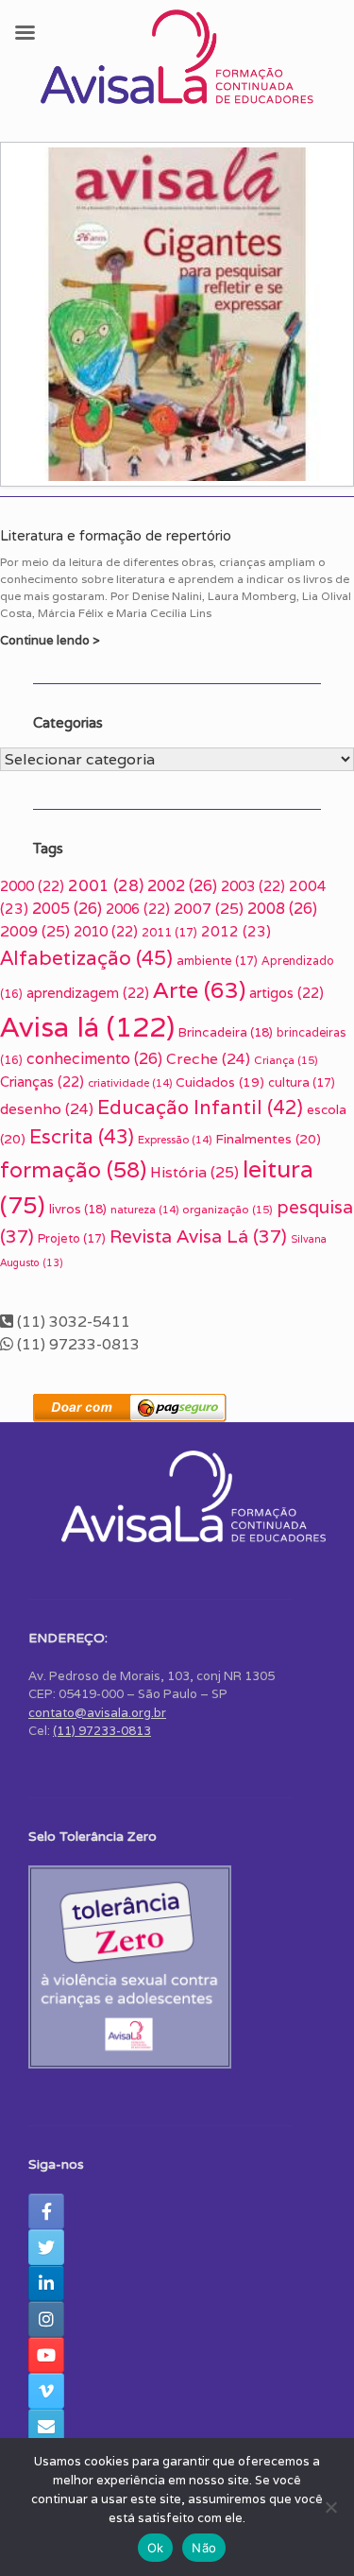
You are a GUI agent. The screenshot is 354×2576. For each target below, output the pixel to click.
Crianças (42, 1082)
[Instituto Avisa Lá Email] (46, 2427)
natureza (144, 1210)
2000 (32, 886)
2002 (182, 886)
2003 (253, 886)
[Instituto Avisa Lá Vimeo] (46, 2391)
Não (204, 2548)
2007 (209, 909)
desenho (47, 1108)
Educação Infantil (200, 1108)
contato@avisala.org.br (97, 1713)
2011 (169, 932)
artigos (287, 993)
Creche (208, 1058)
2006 (138, 909)
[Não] (330, 2507)
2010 (106, 931)
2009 (35, 931)
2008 (282, 909)
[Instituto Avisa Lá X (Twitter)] (46, 2247)
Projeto (72, 1238)
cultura (302, 1082)
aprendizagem (88, 993)
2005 (67, 909)
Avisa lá (87, 1026)
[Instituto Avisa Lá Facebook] (46, 2211)
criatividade (130, 1083)
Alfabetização (86, 958)
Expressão (175, 1140)
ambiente (217, 961)
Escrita (82, 1136)
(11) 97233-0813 (102, 1731)
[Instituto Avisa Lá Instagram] (46, 2319)
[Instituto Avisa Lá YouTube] (46, 2355)
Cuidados (220, 1082)
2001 (106, 885)
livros (78, 1209)
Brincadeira (226, 1032)
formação (73, 1170)
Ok (156, 2548)
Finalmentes (268, 1139)
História (194, 1172)
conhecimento (94, 1059)
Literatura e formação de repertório (116, 536)
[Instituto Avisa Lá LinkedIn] (46, 2283)
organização (228, 1209)
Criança (286, 1060)
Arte (199, 990)
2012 (236, 931)
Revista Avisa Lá (198, 1236)
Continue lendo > (51, 640)
